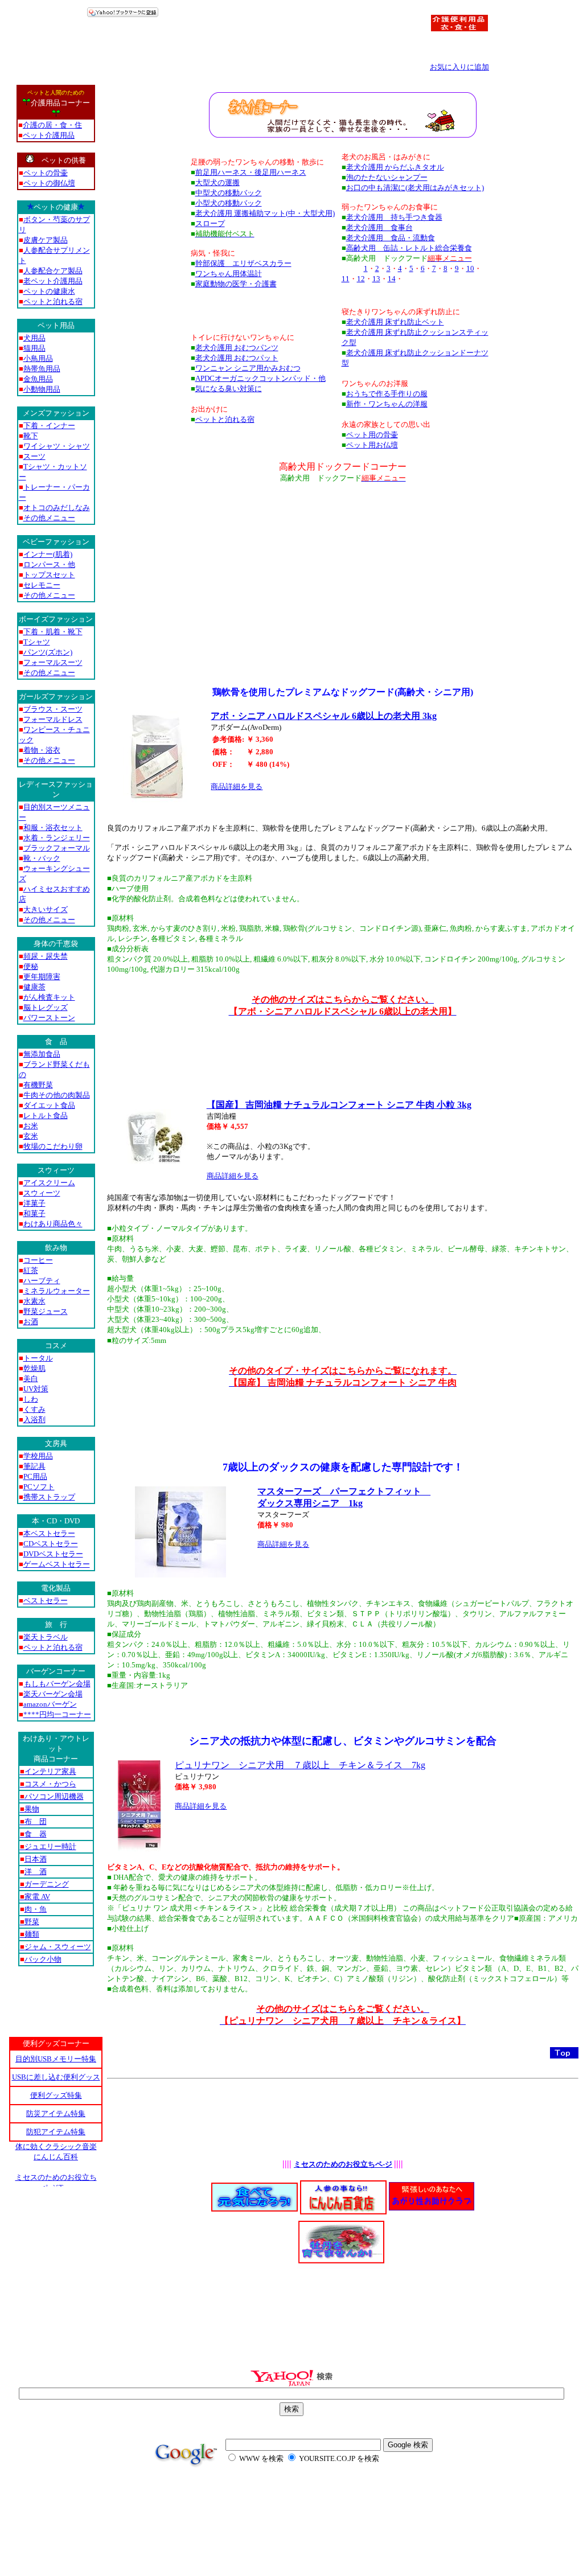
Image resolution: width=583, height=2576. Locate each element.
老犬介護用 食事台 (379, 227)
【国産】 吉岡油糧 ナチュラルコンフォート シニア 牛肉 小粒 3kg (339, 1105)
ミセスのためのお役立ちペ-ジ (343, 2164)
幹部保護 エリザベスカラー (243, 263)
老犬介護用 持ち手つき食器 (394, 217)
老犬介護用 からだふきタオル (395, 167)
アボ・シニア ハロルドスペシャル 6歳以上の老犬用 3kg (324, 716)
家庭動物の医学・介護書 (236, 284)
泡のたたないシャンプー (387, 177)
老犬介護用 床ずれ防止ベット (395, 322)
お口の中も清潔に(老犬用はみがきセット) (415, 188)
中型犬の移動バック (229, 193)
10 (470, 268)
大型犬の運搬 (217, 182)
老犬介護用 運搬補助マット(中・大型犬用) (265, 213)
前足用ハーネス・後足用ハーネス (251, 172)
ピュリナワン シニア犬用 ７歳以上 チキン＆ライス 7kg (300, 1765)
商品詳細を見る (237, 786)
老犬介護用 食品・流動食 (391, 238)
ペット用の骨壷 (372, 435)
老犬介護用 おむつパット (237, 358)
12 (361, 279)
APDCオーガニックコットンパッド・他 (260, 378)
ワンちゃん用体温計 (229, 274)
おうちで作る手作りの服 (387, 394)
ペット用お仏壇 (372, 445)
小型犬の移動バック (229, 203)
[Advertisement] (343, 564)
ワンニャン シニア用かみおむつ (248, 368)
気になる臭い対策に (229, 389)
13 (376, 279)
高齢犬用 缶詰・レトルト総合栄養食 (409, 248)
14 (392, 279)
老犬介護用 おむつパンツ (237, 348)
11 (346, 279)
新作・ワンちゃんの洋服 (387, 404)
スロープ (210, 223)
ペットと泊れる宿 (225, 419)
